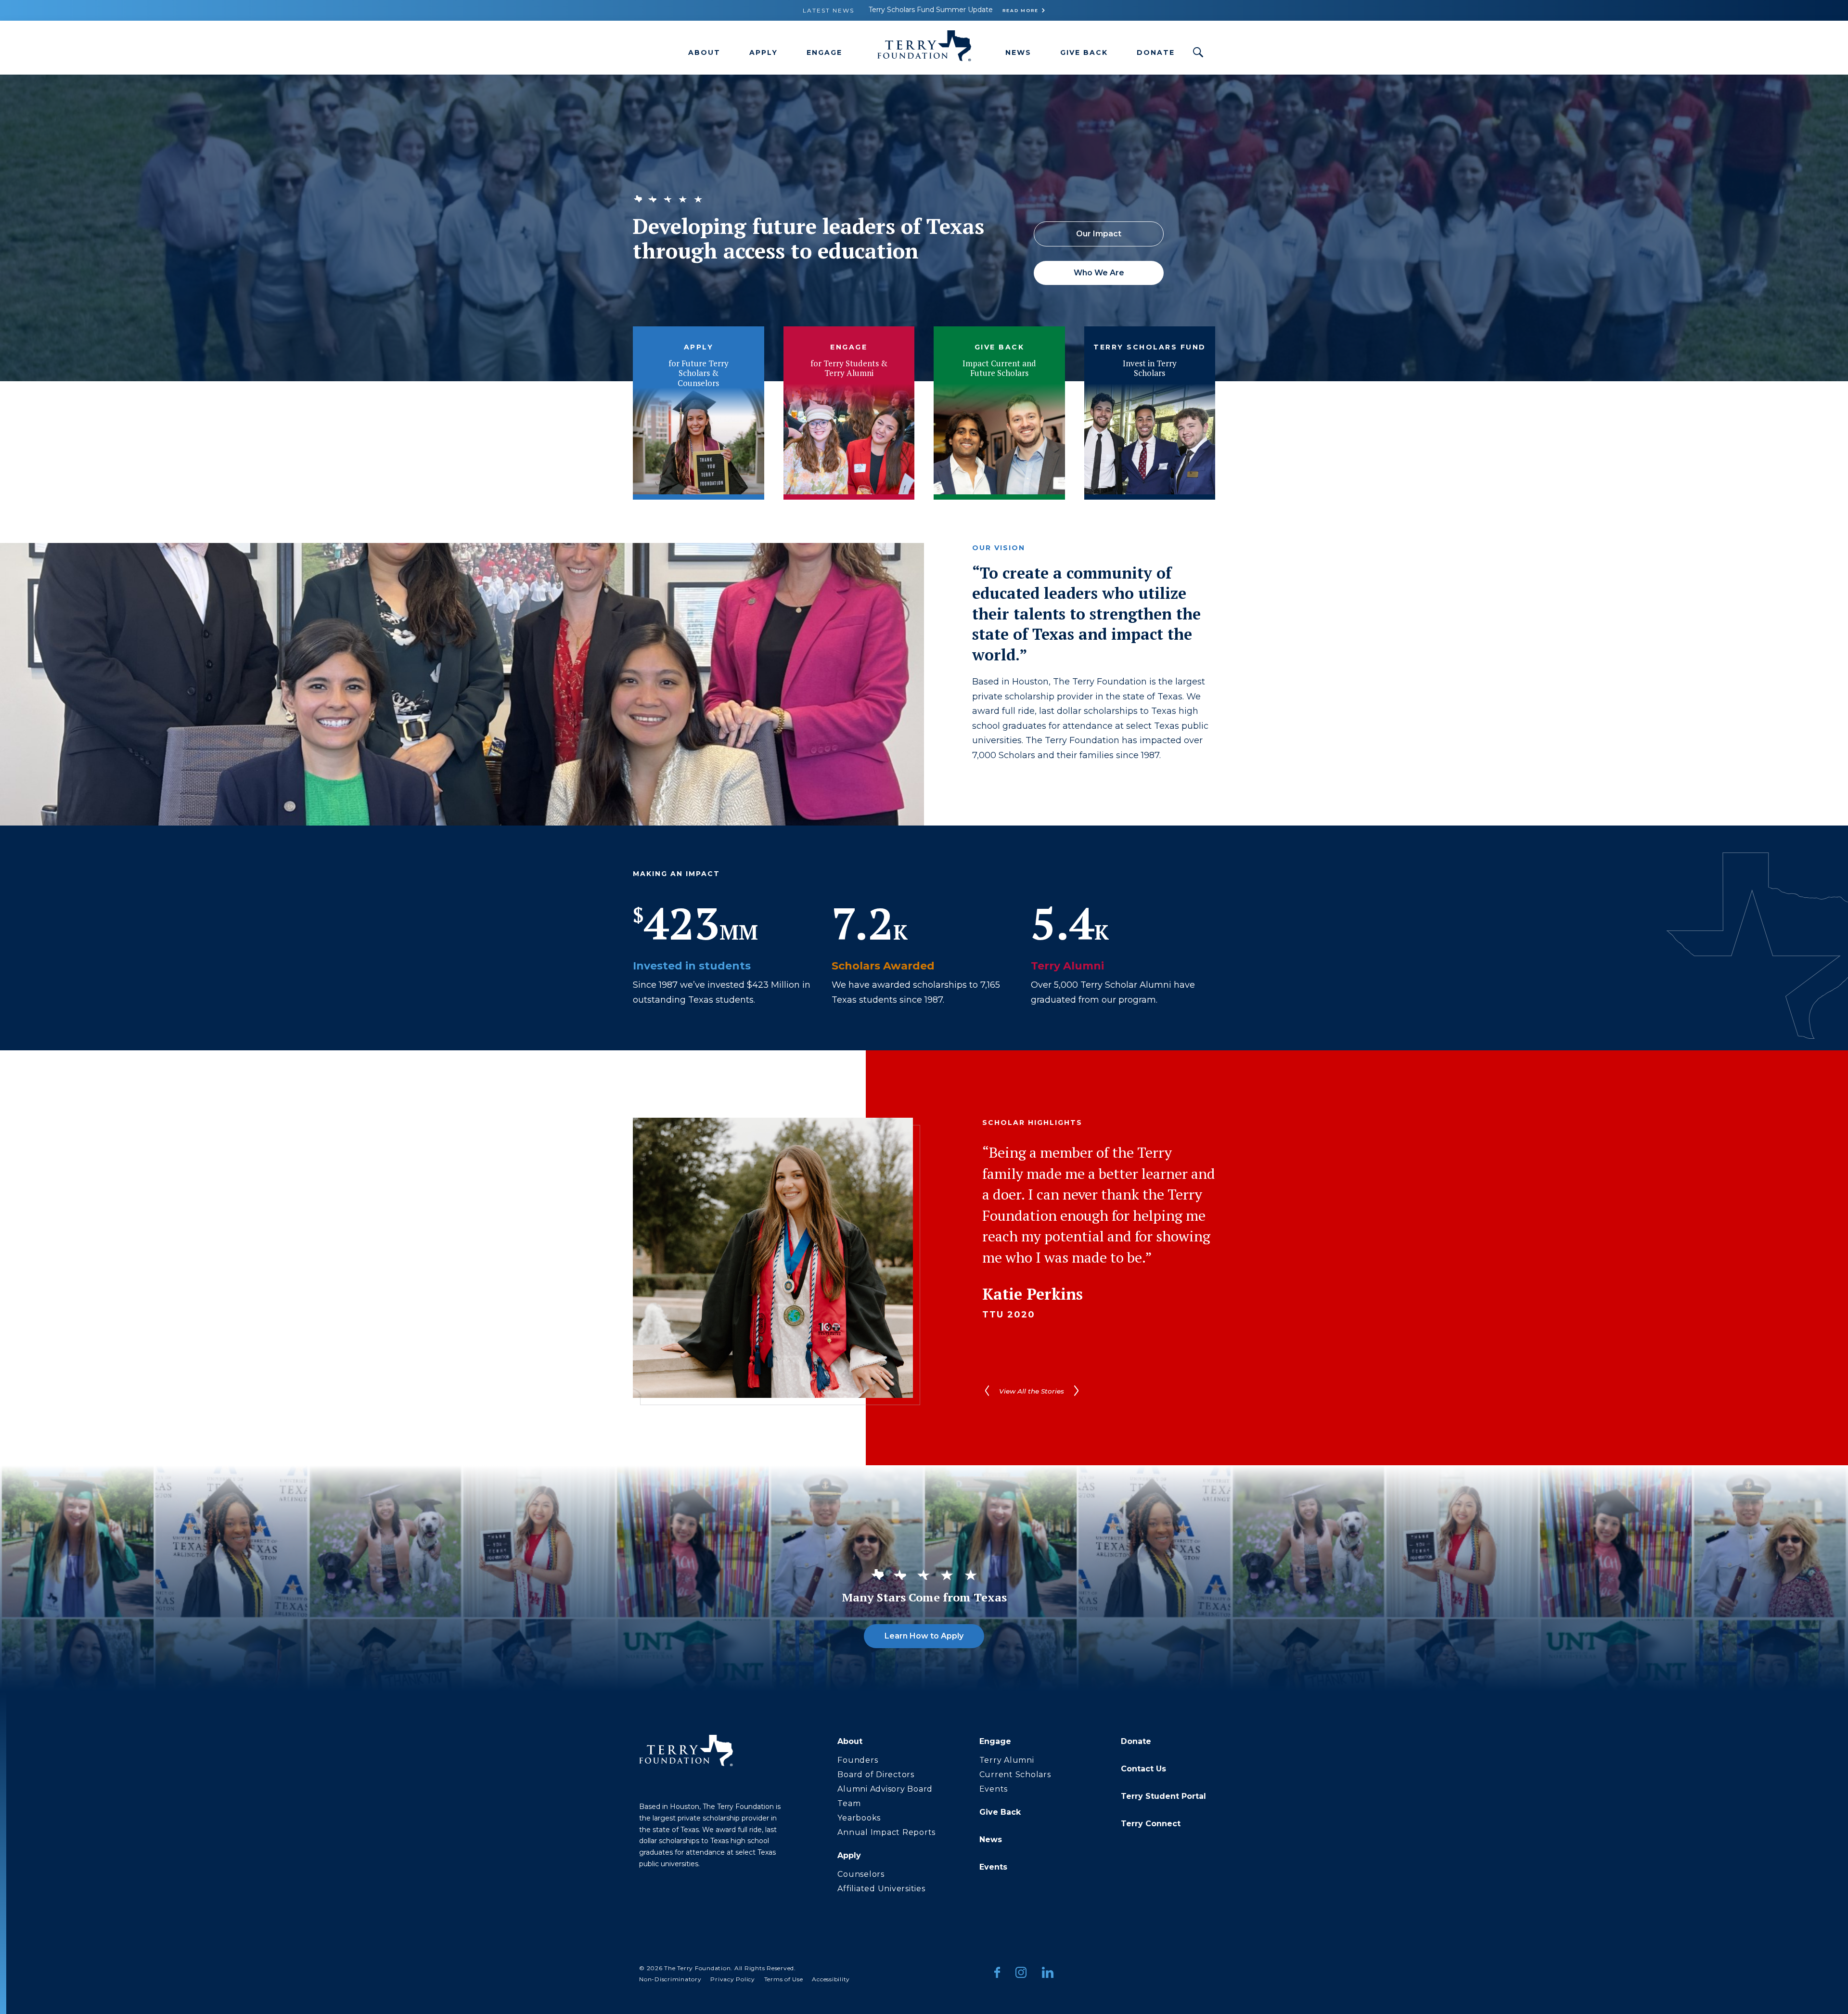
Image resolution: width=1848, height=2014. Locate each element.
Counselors (861, 1874)
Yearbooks (859, 1818)
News (1018, 52)
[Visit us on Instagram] (1021, 1974)
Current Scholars (1015, 1775)
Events (994, 1789)
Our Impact (1099, 234)
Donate (1156, 52)
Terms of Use (784, 1979)
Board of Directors (876, 1775)
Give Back (1084, 52)
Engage (824, 52)
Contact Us (1143, 1769)
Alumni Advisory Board (885, 1789)
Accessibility (831, 1979)
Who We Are (1099, 273)
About (704, 52)
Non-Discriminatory (670, 1979)
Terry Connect (1151, 1824)
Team (849, 1803)
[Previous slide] (987, 1391)
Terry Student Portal (1163, 1796)
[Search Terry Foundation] (1198, 52)
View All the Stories (1032, 1391)
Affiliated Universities (881, 1889)
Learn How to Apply (924, 1636)
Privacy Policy (733, 1979)
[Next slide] (1076, 1391)
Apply (764, 52)
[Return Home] (924, 48)
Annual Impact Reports (886, 1832)
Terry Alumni (1007, 1760)
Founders (858, 1760)
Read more (1020, 10)
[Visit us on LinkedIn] (1048, 1974)
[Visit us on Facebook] (997, 1974)
